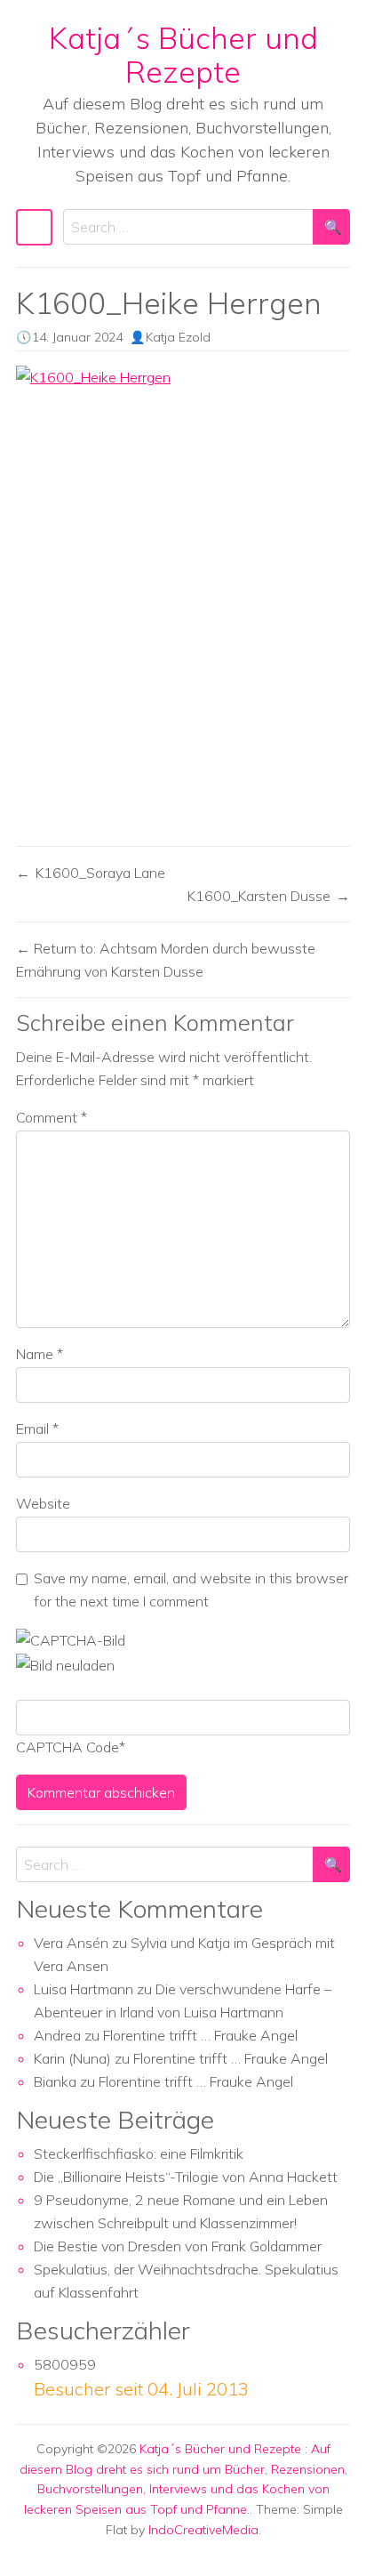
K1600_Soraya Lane (100, 873)
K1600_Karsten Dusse (259, 896)
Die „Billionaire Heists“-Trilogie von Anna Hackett (186, 2177)
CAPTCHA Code (68, 1747)
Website (43, 1503)
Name (40, 1354)
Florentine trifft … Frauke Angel (200, 2035)
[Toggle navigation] (34, 227)
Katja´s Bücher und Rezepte (183, 54)
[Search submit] (331, 227)
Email (37, 1429)
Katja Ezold (178, 337)
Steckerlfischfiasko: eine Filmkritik (139, 2153)
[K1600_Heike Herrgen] (183, 598)
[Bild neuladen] (65, 1663)
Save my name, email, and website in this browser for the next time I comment (191, 1590)
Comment (52, 1117)
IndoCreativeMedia (203, 2530)
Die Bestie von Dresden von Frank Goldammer (178, 2246)
